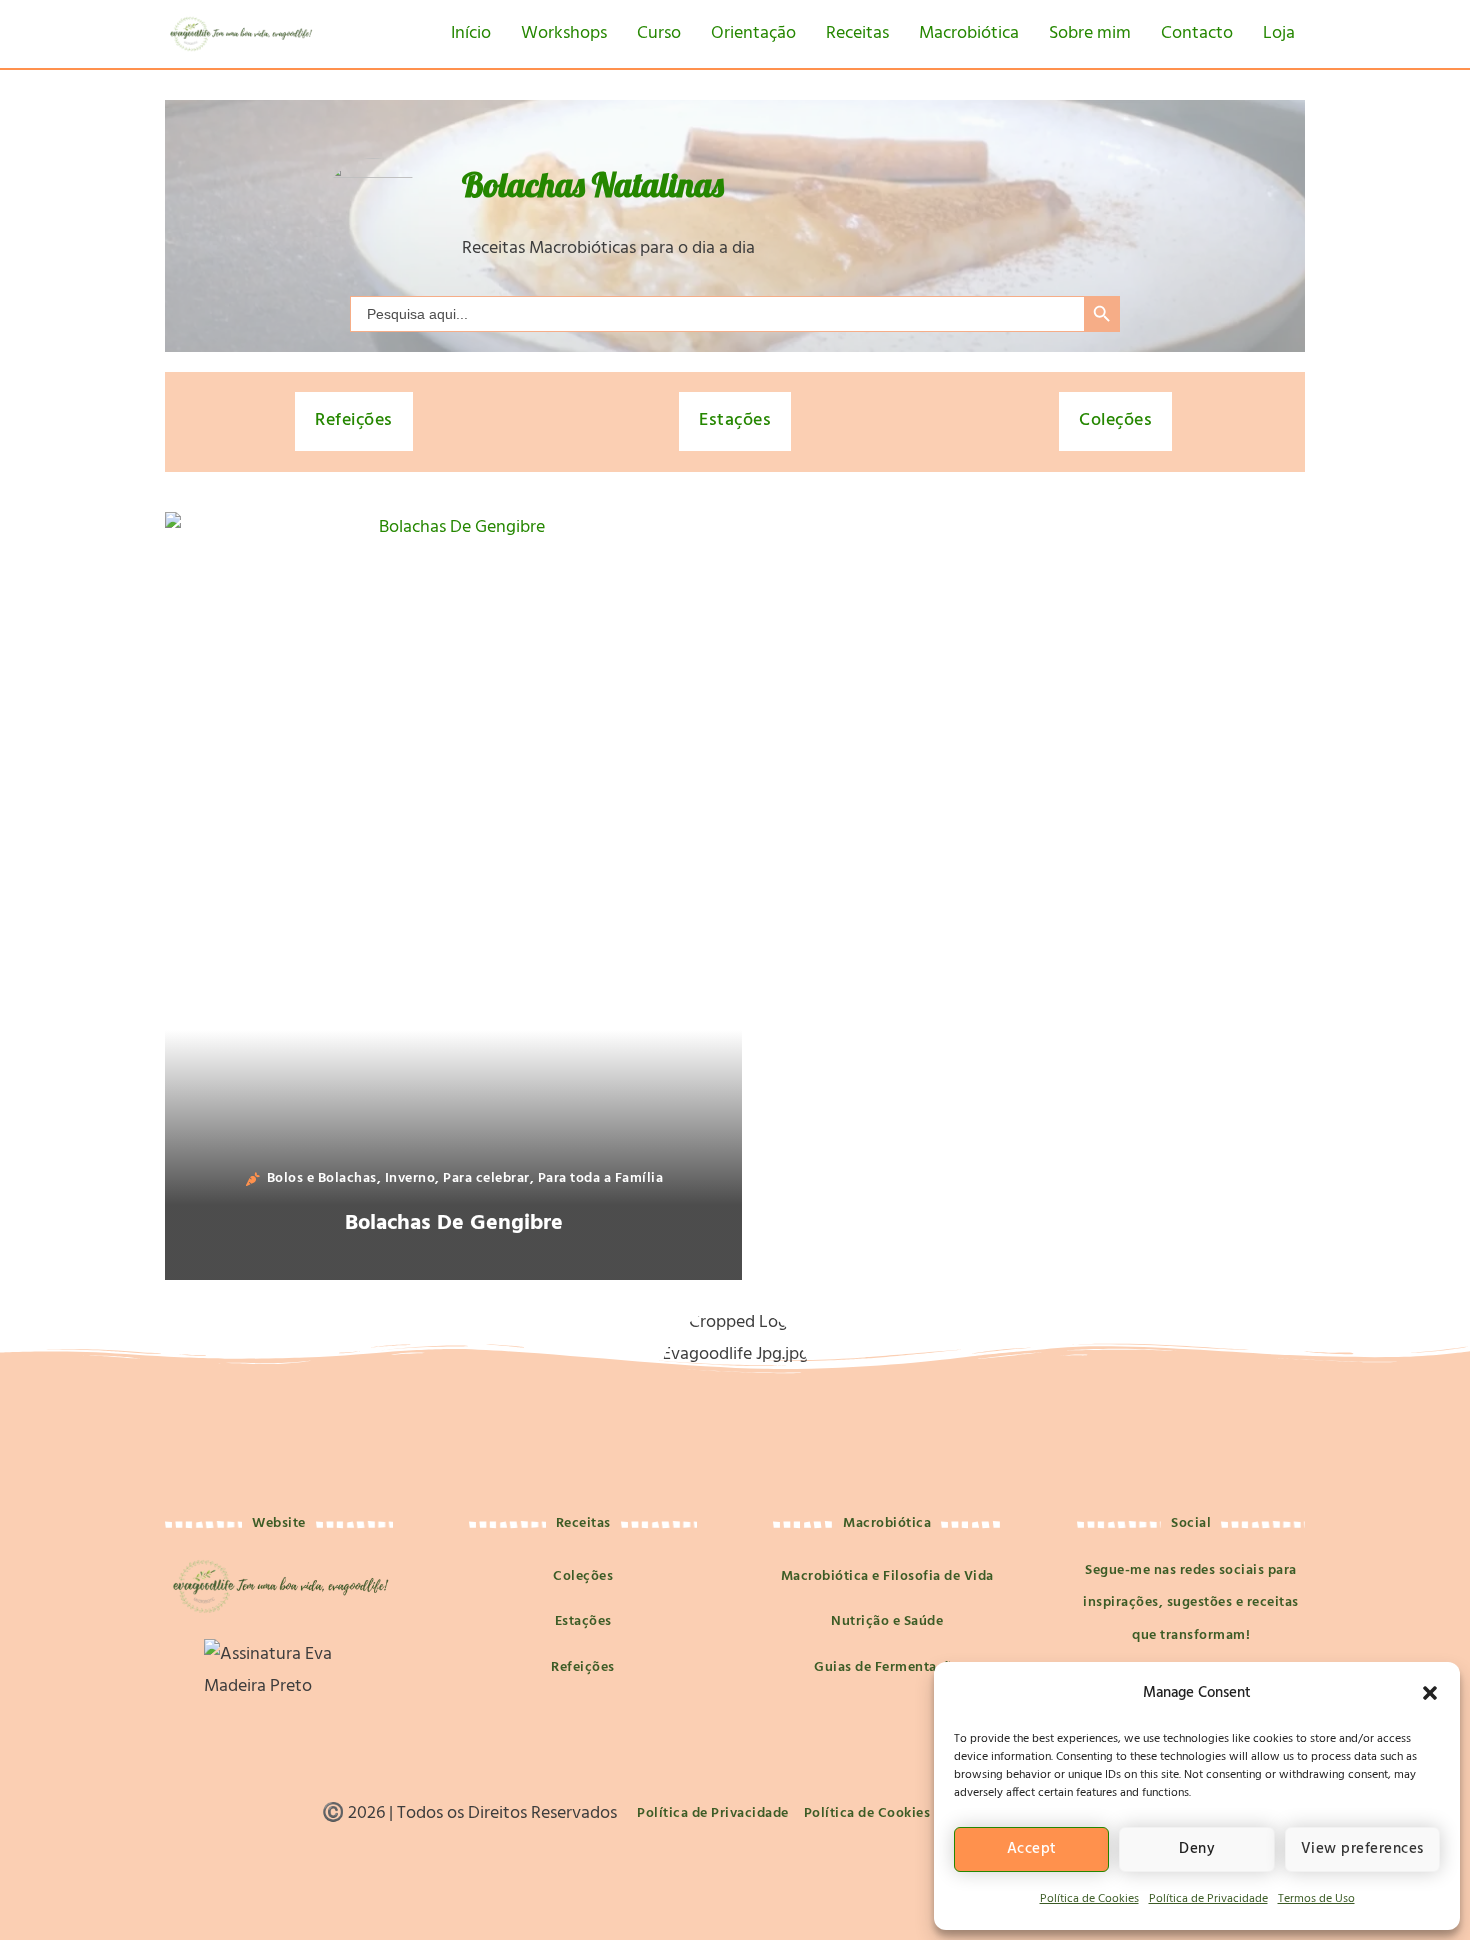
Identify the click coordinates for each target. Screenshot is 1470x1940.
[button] (1430, 1693)
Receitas (857, 33)
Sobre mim (1090, 33)
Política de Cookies (1089, 1899)
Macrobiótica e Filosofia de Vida (887, 1576)
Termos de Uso (1316, 1899)
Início (471, 33)
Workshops (564, 33)
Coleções (1115, 420)
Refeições (354, 420)
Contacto (1197, 33)
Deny (1197, 1849)
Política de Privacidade (1208, 1899)
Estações (735, 420)
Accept (1032, 1849)
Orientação (753, 33)
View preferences (1362, 1849)
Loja (1279, 33)
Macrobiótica (969, 33)
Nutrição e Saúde (887, 1621)
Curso (659, 33)
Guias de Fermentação (887, 1667)
